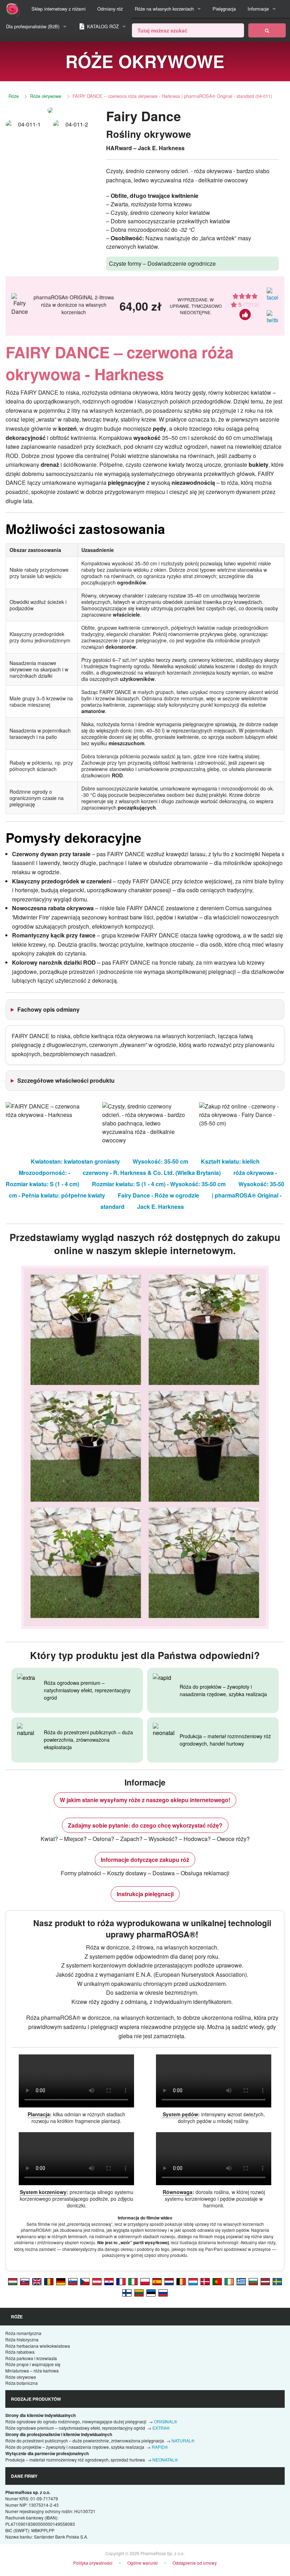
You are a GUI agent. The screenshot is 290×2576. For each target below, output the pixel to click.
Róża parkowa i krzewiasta (31, 2358)
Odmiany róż (110, 9)
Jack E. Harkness (161, 1207)
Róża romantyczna (23, 2333)
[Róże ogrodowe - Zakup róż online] (267, 30)
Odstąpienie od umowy (195, 2563)
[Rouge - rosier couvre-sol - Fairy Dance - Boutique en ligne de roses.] (121, 2281)
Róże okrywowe (46, 96)
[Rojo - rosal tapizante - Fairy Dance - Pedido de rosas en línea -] (157, 2281)
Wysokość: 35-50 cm (160, 1161)
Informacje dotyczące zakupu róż (145, 1860)
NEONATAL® (165, 2460)
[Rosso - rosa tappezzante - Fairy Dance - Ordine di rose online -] (133, 2281)
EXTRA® (161, 2428)
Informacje (258, 9)
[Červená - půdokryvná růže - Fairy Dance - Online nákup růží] (85, 2281)
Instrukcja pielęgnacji (145, 1894)
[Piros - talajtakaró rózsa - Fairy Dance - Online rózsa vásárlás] (13, 2281)
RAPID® (160, 2447)
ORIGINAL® (166, 2421)
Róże (14, 96)
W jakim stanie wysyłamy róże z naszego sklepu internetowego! (145, 1800)
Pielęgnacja (224, 9)
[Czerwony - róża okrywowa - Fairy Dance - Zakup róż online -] (145, 2281)
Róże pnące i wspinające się (33, 2364)
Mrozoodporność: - (44, 1173)
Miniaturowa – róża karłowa (32, 2371)
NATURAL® (183, 2440)
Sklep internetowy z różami (59, 9)
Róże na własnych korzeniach (164, 9)
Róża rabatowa (20, 2352)
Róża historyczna (22, 2339)
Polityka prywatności (93, 2563)
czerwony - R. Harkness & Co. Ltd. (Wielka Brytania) (152, 1173)
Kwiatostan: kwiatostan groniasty (75, 1161)
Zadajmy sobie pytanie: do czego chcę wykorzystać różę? (145, 1825)
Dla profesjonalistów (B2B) (33, 26)
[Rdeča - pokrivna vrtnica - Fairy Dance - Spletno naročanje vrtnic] (73, 2281)
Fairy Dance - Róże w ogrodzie (158, 1195)
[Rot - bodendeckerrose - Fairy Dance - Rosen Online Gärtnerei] (61, 2281)
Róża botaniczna (22, 2383)
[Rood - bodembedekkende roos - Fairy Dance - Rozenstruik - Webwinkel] (169, 2281)
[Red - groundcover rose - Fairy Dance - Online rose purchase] (37, 2281)
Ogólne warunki (143, 2563)
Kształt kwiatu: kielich (230, 1161)
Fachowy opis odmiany (48, 1009)
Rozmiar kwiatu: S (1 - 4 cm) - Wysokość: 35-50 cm (159, 1184)
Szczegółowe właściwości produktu (66, 1080)
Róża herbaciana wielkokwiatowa (38, 2346)
